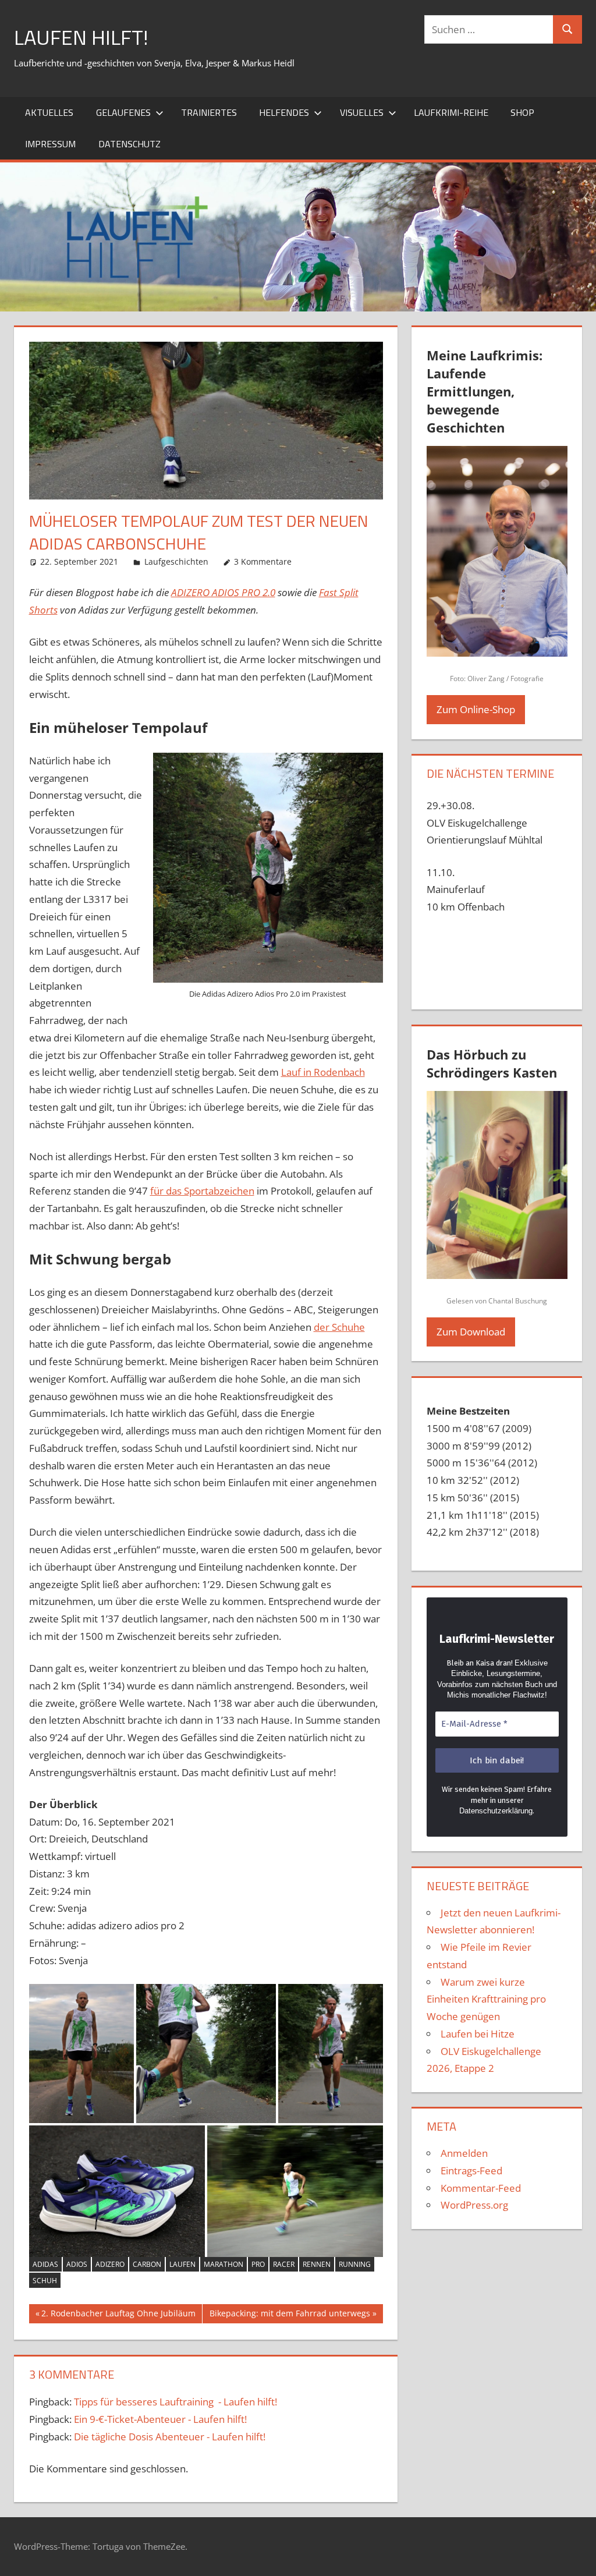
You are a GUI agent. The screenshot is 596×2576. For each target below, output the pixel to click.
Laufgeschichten (176, 561)
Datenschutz (130, 144)
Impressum (50, 144)
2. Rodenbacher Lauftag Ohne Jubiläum (118, 2315)
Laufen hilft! (81, 37)
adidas (45, 2264)
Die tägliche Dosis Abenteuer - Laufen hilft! (170, 2437)
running (355, 2264)
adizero (110, 2264)
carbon (147, 2264)
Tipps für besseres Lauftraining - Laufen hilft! (175, 2402)
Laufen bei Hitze (478, 2034)
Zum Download (471, 1332)
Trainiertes (209, 112)
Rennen (317, 2264)
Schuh (45, 2281)
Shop (522, 112)
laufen (182, 2264)
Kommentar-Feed (481, 2188)
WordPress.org (474, 2205)
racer (284, 2264)
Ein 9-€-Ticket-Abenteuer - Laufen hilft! (160, 2419)
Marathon (223, 2264)
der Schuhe (339, 1327)
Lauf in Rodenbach (323, 1072)
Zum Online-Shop (476, 709)
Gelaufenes (123, 112)
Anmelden (464, 2153)
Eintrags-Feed (471, 2171)
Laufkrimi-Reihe (451, 112)
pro (258, 2264)
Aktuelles (49, 112)
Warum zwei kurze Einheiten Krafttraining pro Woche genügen (486, 1999)
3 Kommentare (263, 561)
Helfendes (284, 112)
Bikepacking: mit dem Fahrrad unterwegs (290, 2315)
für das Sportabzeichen (202, 1191)
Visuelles (362, 112)
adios (77, 2264)
